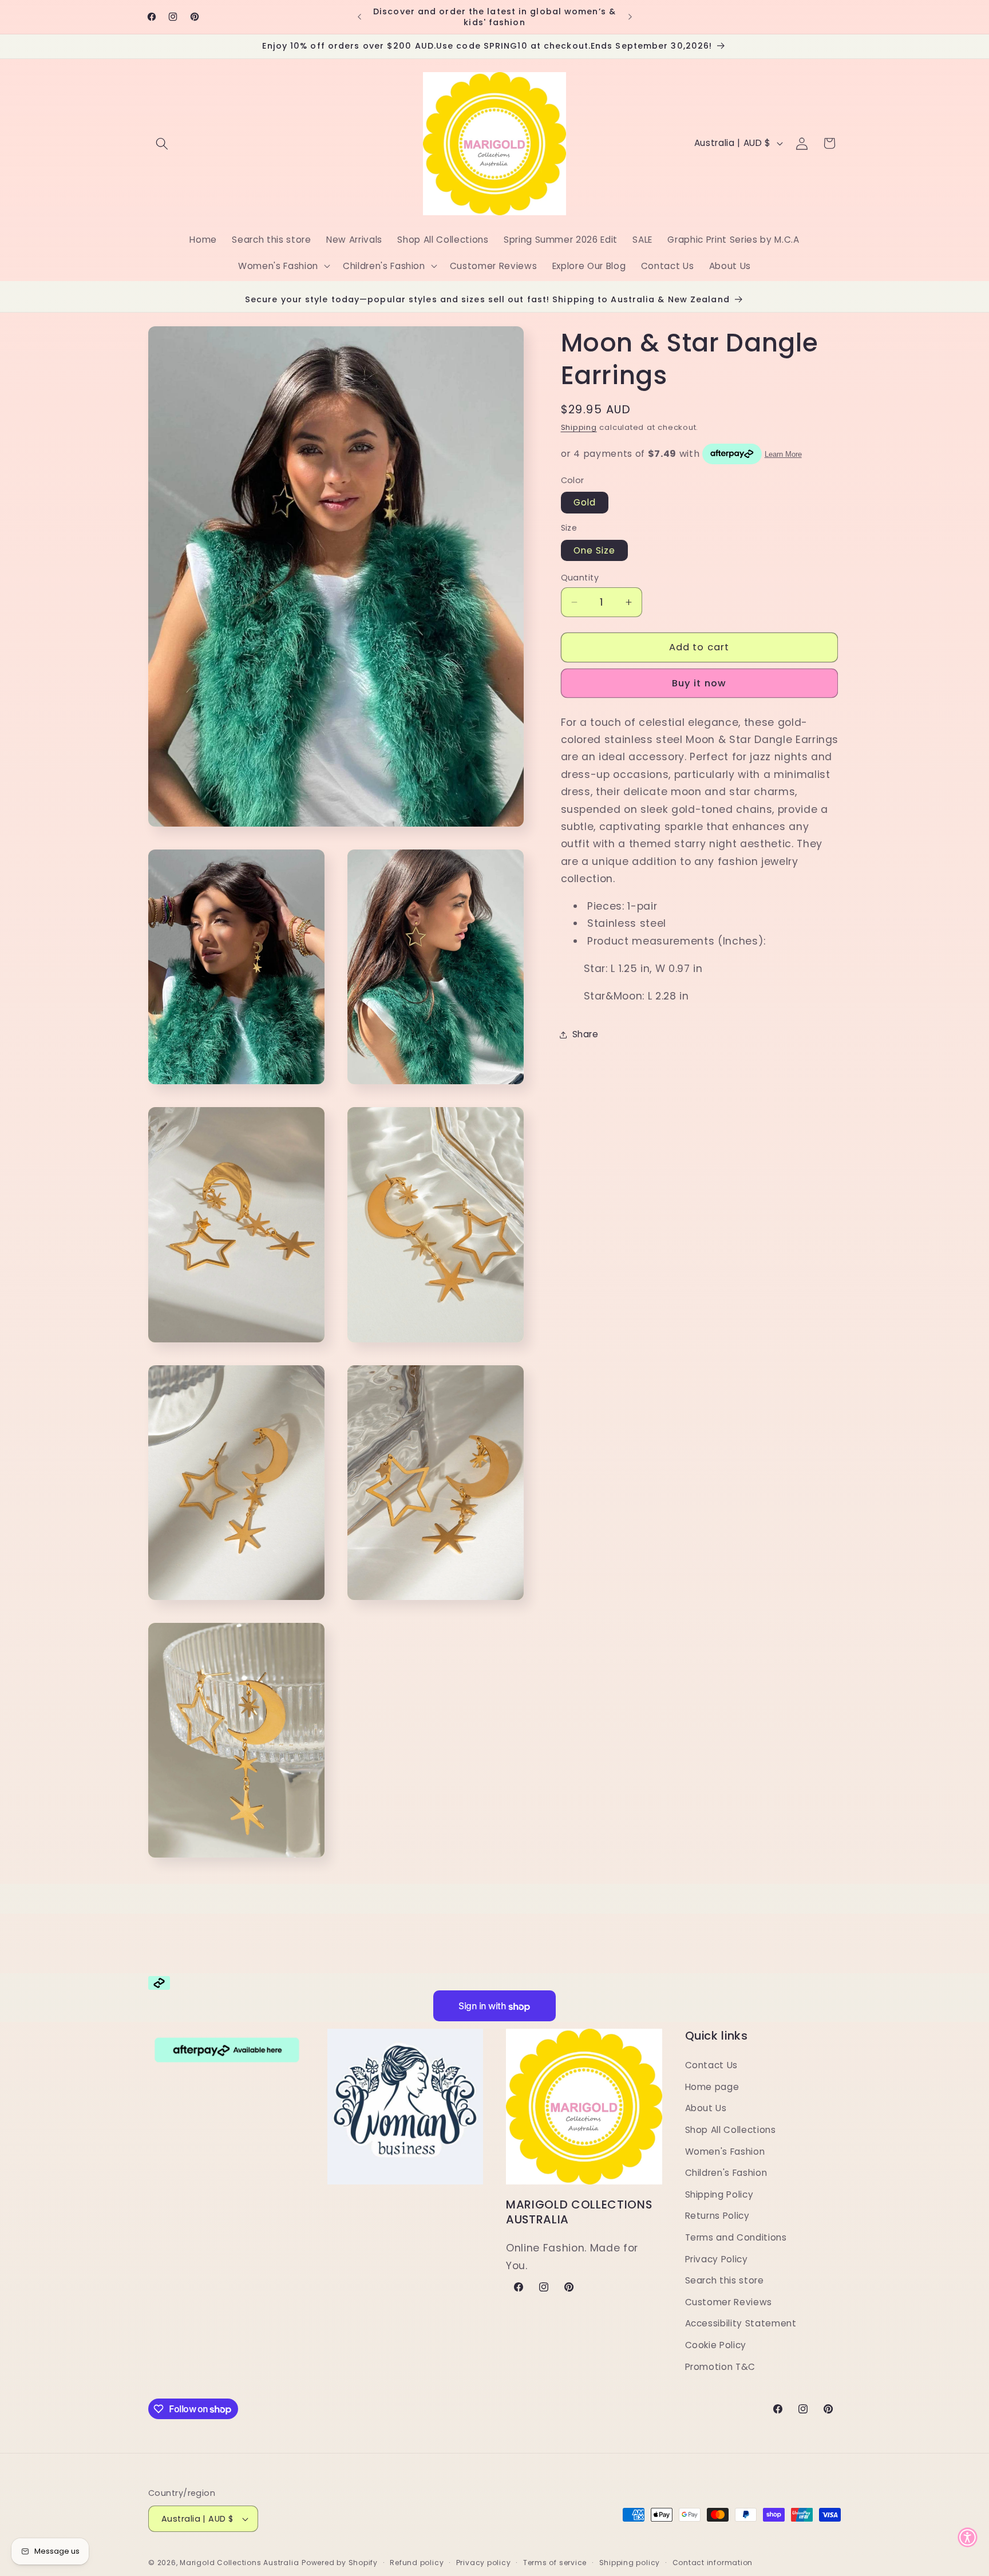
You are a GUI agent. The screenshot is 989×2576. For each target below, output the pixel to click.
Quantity (580, 578)
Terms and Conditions (736, 2237)
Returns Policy (717, 2216)
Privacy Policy (717, 2259)
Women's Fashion (725, 2151)
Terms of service (555, 2563)
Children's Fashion (726, 2173)
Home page (712, 2086)
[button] (162, 143)
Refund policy (417, 2563)
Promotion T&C (721, 2366)
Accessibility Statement (741, 2323)
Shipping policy (630, 2563)
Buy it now (699, 684)
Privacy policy (484, 2563)
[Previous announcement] (359, 17)
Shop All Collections (731, 2129)
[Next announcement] (630, 17)
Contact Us (712, 2065)
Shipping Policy (719, 2194)
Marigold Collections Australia (239, 2563)
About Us (706, 2108)
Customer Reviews (729, 2302)
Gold (585, 503)
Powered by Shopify (340, 2563)
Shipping (579, 427)
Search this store (725, 2280)
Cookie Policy (716, 2344)
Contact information (713, 2563)
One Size (595, 550)
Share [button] (586, 1034)
